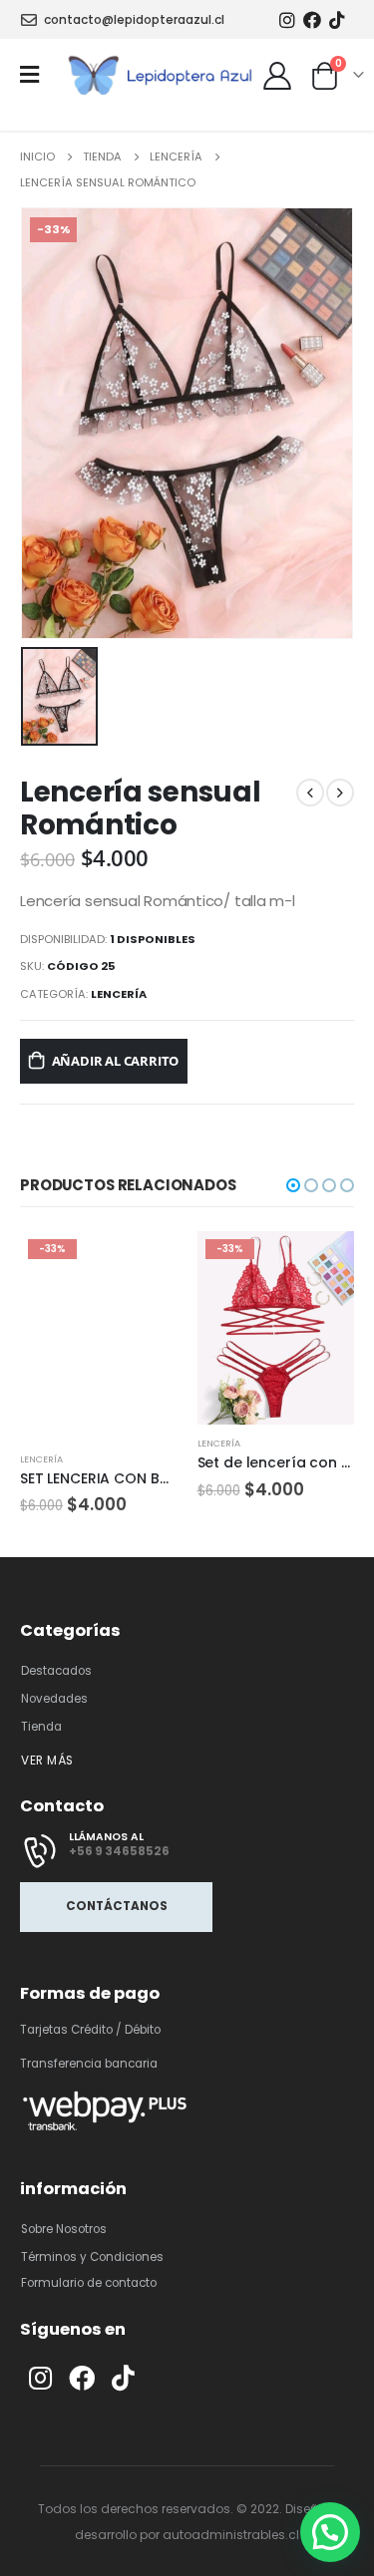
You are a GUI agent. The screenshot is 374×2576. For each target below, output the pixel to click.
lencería (119, 994)
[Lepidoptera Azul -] (162, 74)
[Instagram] (287, 19)
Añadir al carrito (116, 1061)
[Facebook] (313, 19)
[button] (293, 1185)
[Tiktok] (338, 19)
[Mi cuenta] (277, 75)
